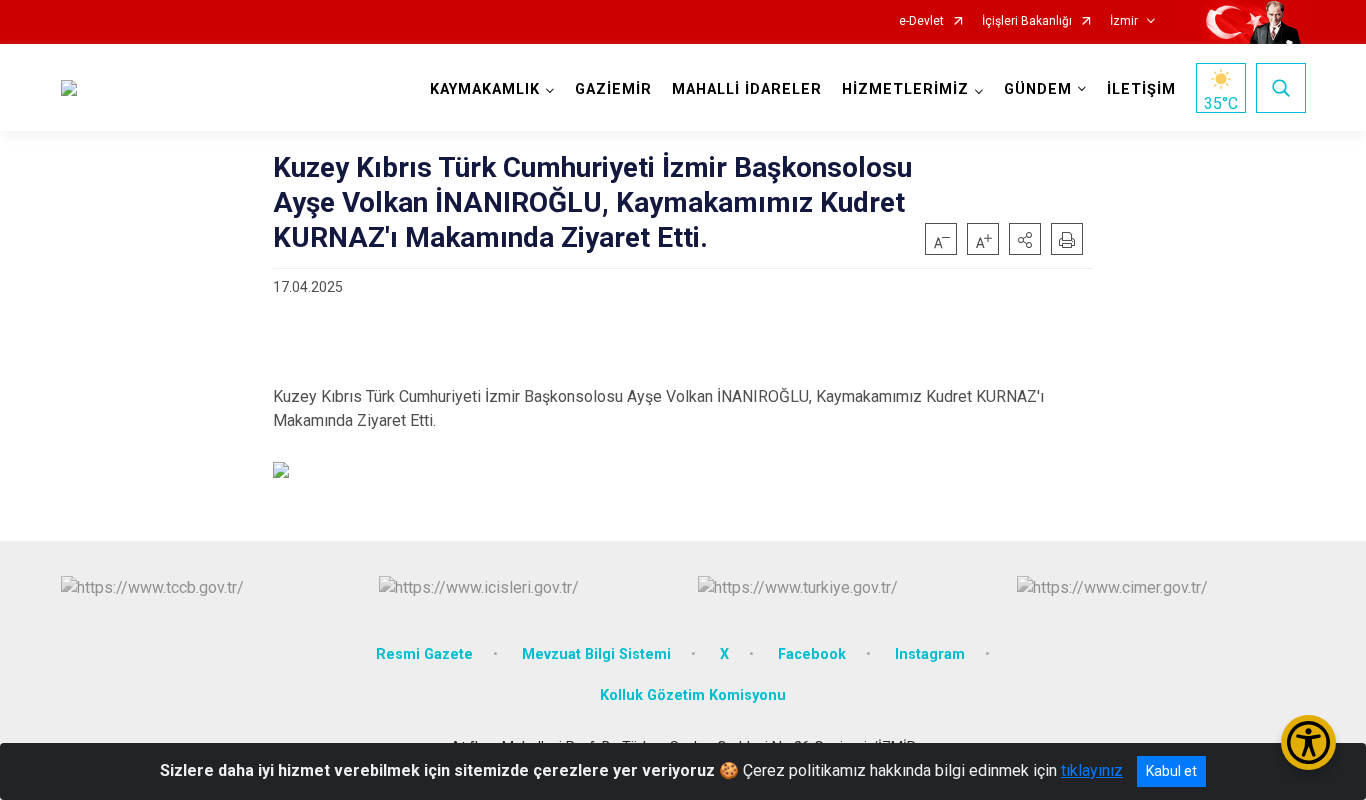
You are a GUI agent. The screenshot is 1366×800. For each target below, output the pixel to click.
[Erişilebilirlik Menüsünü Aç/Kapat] (1308, 742)
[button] (1025, 239)
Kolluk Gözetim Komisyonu (693, 695)
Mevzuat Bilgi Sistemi (596, 654)
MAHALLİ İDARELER (747, 89)
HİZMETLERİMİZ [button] (905, 89)
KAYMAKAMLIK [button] (485, 89)
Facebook (812, 654)
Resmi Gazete (424, 654)
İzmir (1124, 21)
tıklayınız (1092, 770)
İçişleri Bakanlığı (1027, 21)
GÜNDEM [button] (1038, 89)
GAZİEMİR (613, 89)
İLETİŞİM (1141, 89)
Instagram (930, 654)
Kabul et (1171, 771)
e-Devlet (921, 21)
